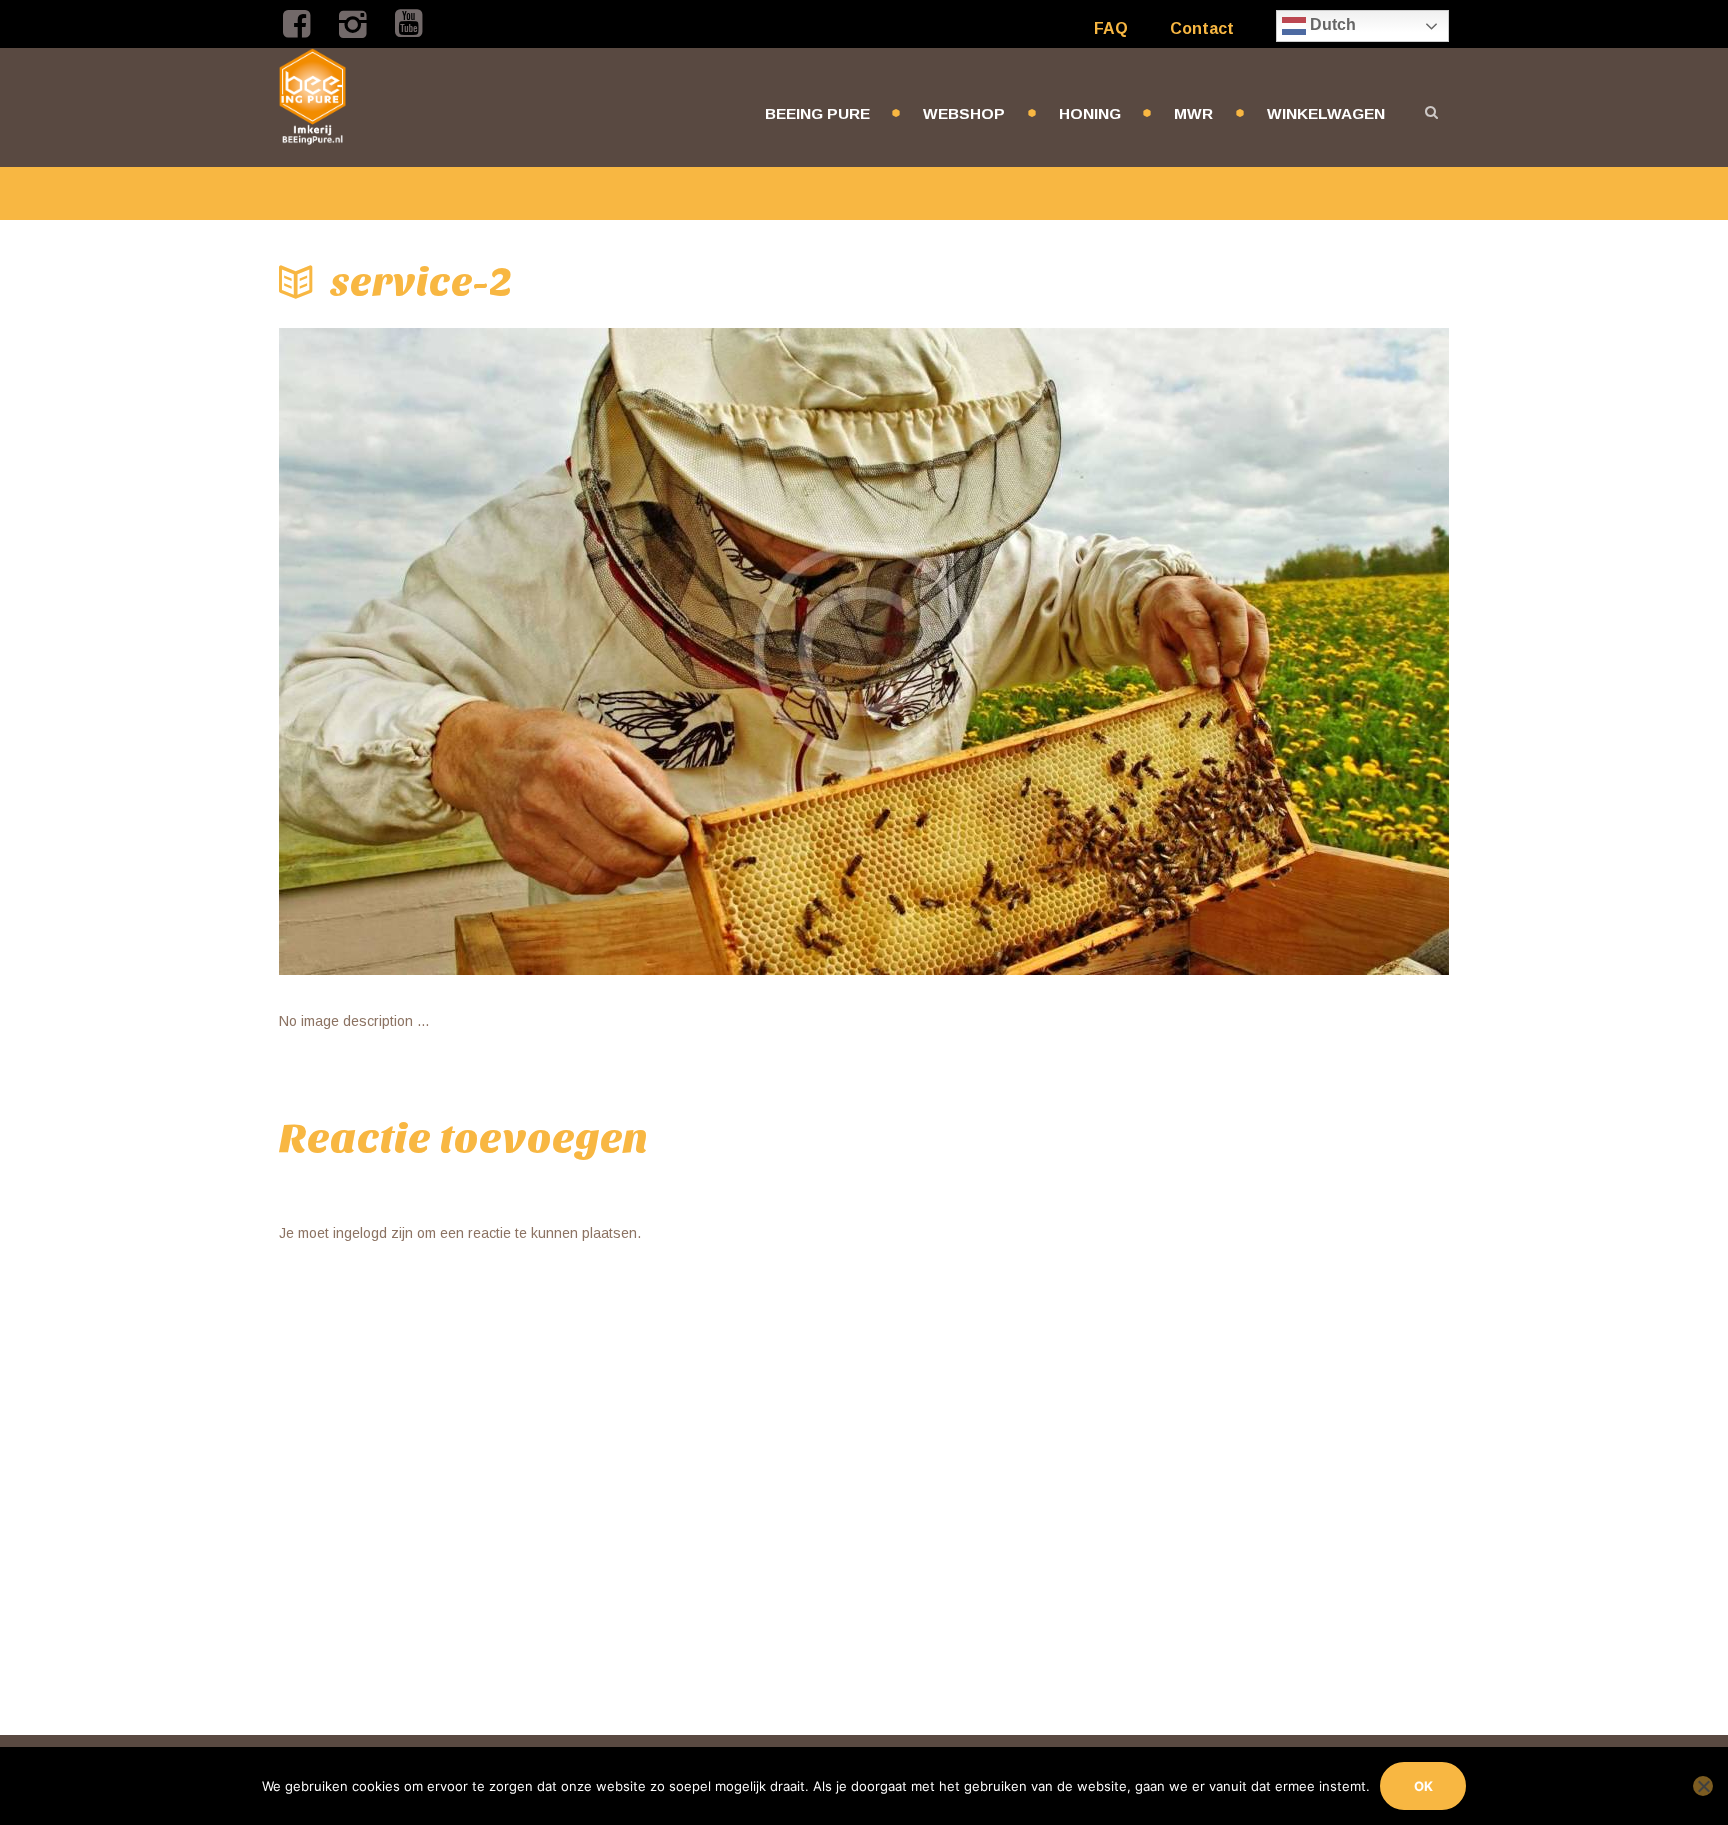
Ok (1423, 1786)
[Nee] (1703, 1786)
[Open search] (1431, 112)
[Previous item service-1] (571, 652)
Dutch (1331, 24)
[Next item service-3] (1156, 652)
